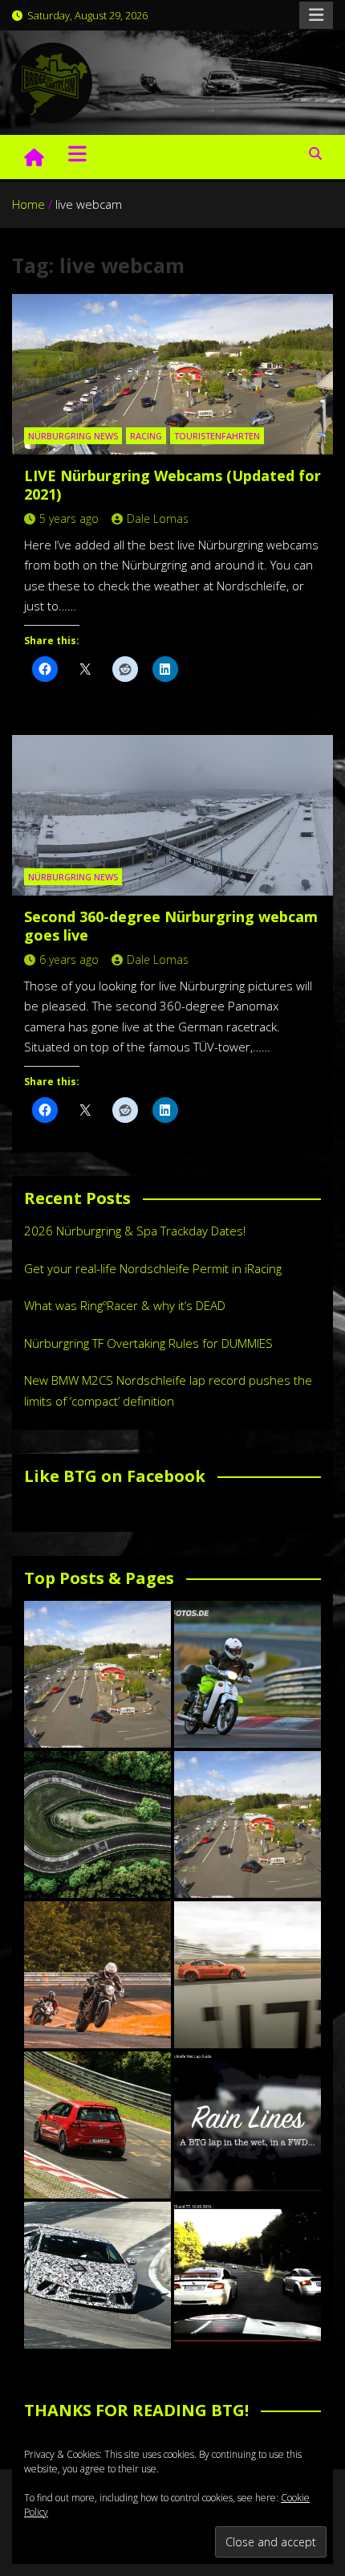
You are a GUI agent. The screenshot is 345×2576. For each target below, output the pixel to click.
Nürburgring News (73, 436)
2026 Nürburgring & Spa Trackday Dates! (135, 1231)
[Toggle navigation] (77, 153)
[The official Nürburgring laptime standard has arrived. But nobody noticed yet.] (248, 1975)
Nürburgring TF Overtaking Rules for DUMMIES (148, 1343)
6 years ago (69, 959)
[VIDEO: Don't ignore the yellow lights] (248, 2275)
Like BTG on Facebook (115, 1476)
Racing (146, 436)
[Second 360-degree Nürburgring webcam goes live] (172, 815)
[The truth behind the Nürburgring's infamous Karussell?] (97, 1825)
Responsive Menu (316, 15)
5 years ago (69, 518)
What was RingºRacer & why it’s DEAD (125, 1305)
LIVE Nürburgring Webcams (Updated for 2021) (172, 485)
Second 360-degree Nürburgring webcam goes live (171, 926)
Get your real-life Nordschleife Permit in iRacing (153, 1268)
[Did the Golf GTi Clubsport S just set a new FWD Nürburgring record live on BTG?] (97, 2125)
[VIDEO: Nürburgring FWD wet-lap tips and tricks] (248, 2125)
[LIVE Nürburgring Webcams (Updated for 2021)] (172, 374)
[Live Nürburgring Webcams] (97, 1674)
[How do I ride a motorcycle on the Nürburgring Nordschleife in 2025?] (97, 1975)
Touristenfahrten (217, 436)
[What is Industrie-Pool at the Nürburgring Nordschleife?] (97, 2275)
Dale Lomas (158, 518)
